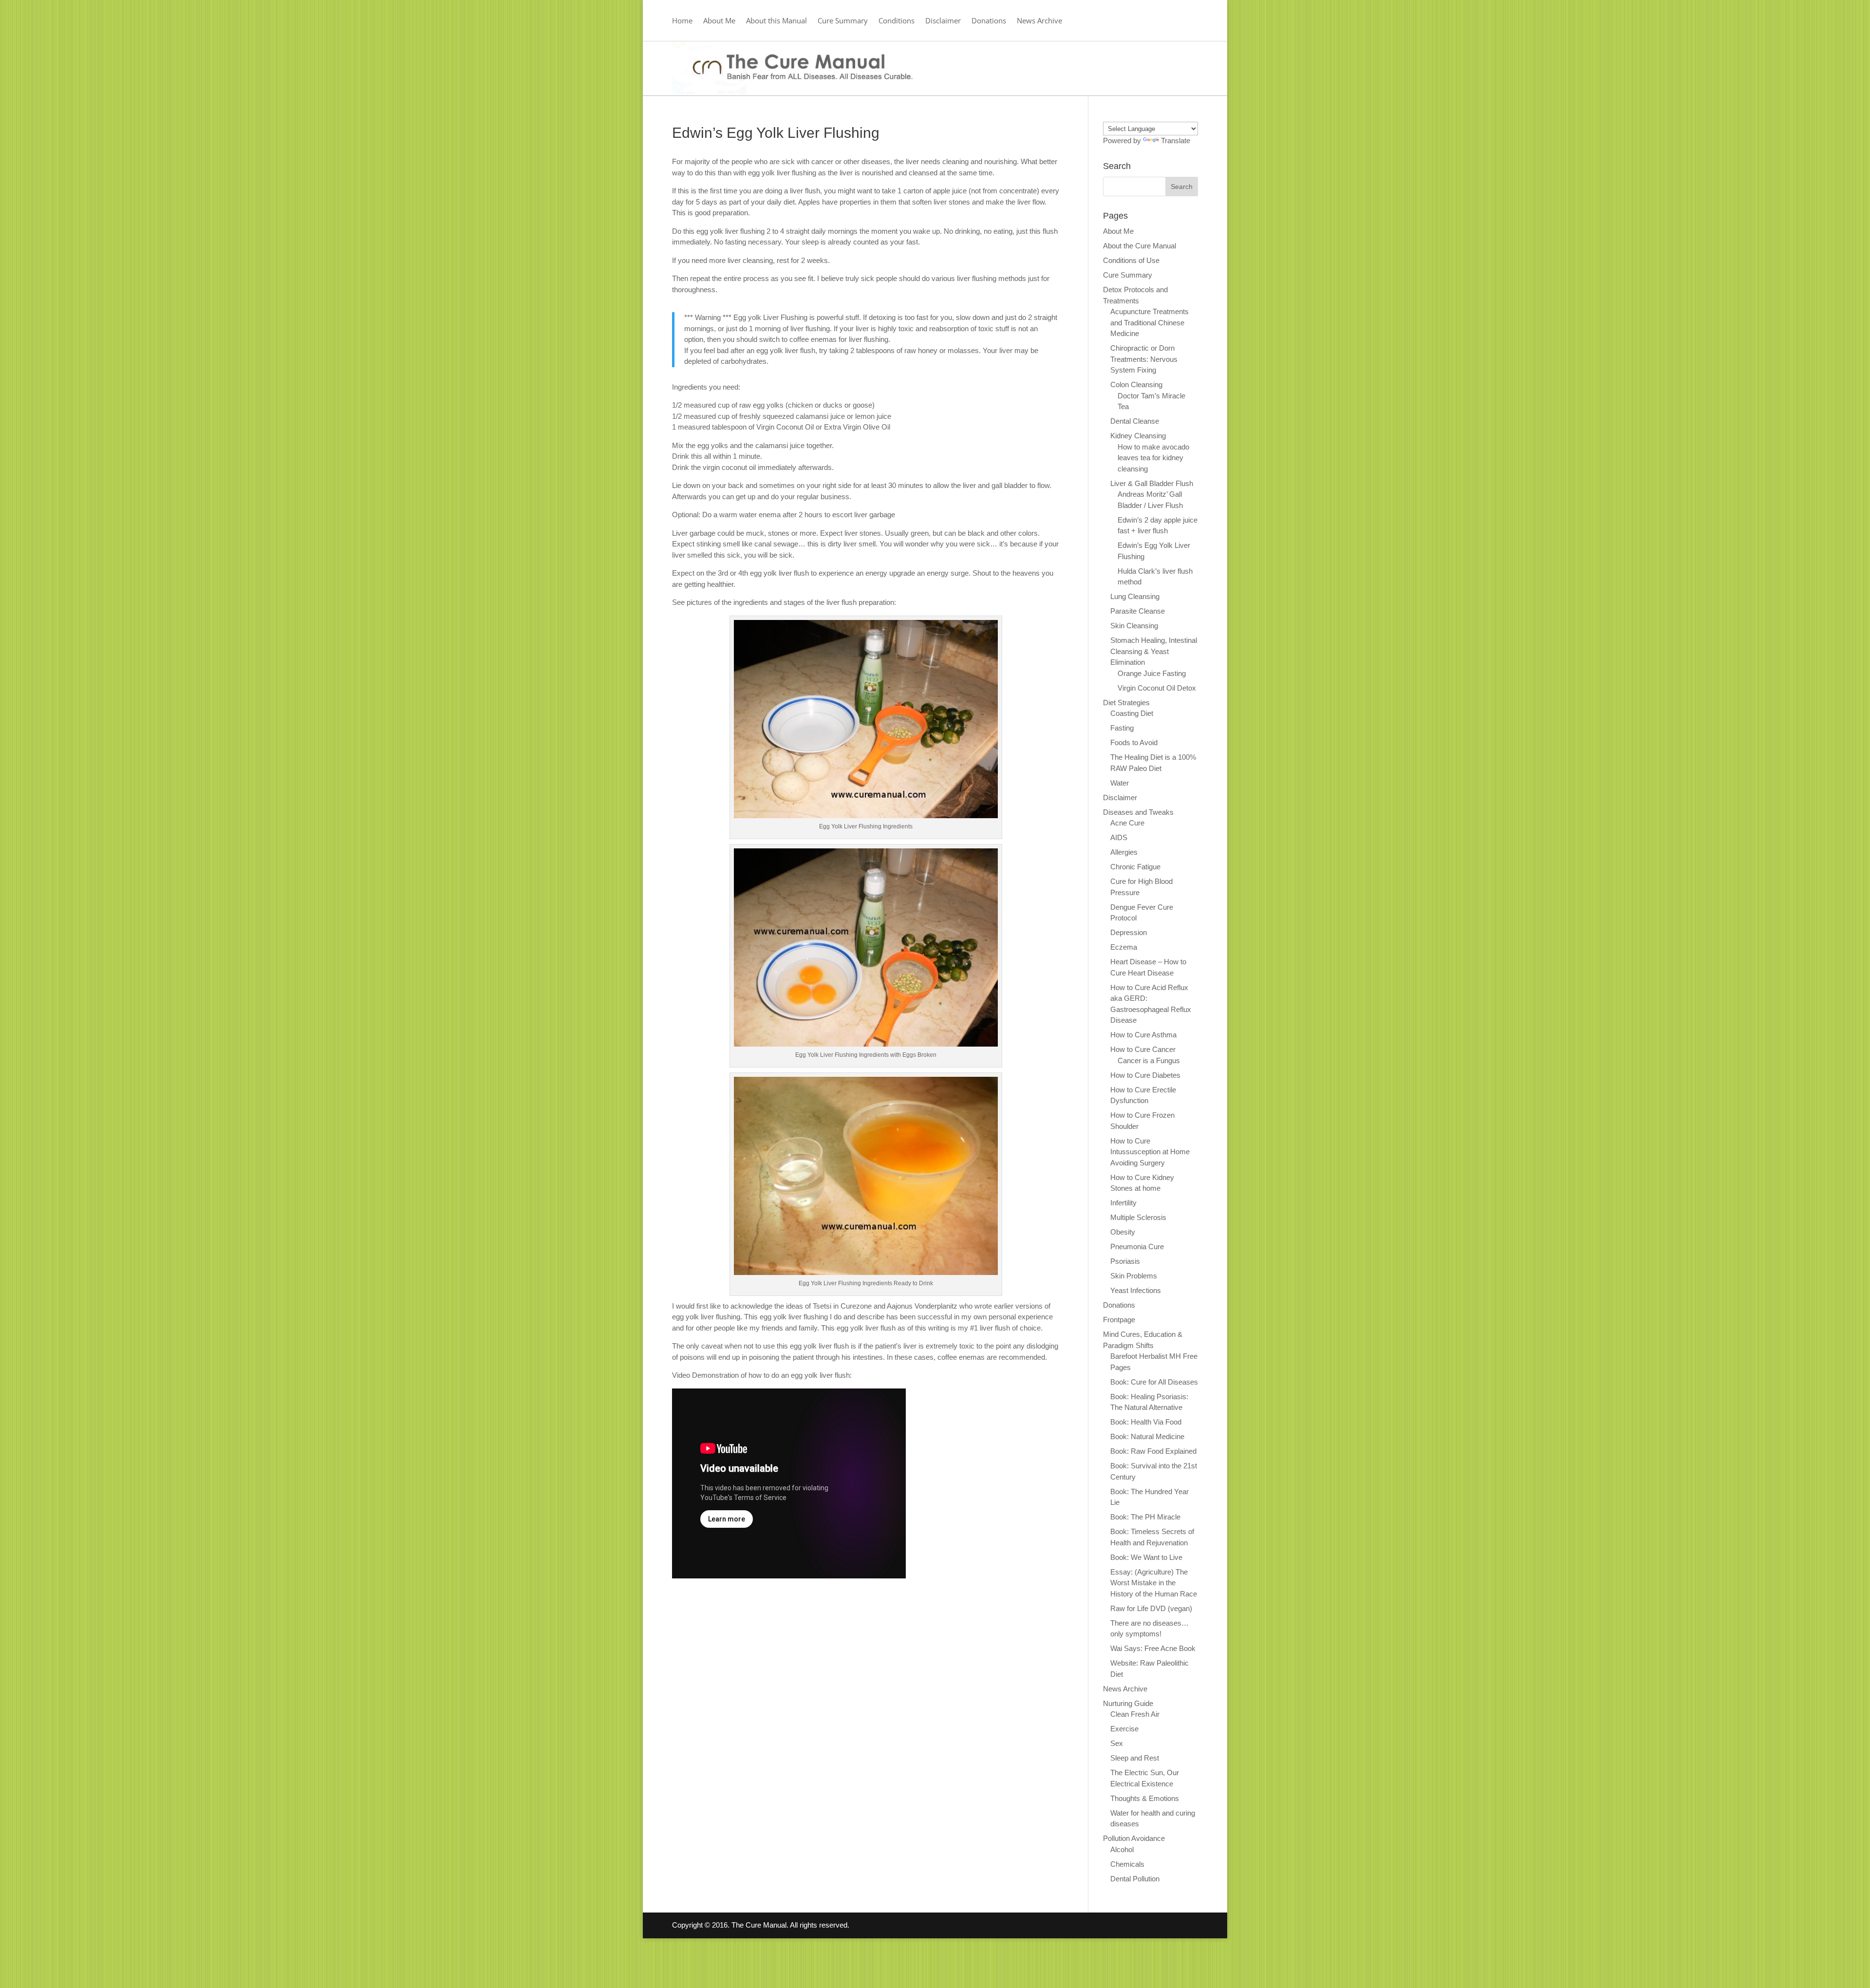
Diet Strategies (1126, 703)
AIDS (1119, 837)
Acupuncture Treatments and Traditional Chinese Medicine (1150, 322)
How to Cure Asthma (1143, 1035)
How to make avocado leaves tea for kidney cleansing (1153, 458)
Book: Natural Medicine (1147, 1436)
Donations (989, 21)
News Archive (1039, 21)
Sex (1117, 1743)
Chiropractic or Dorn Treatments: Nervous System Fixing (1144, 359)
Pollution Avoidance (1134, 1838)
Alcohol (1122, 1849)
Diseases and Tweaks (1138, 812)
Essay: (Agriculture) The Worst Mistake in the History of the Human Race (1154, 1583)
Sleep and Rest (1135, 1758)
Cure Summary (843, 21)
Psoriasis (1125, 1261)
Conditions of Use (1131, 260)
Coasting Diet (1132, 713)
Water (1120, 783)
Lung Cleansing (1135, 596)
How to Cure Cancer (1143, 1049)
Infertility (1123, 1203)
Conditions (897, 21)
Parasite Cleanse (1138, 611)
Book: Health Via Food (1146, 1422)
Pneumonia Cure (1137, 1247)
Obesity (1123, 1232)
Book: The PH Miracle (1145, 1517)
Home (682, 21)
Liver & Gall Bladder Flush (1152, 483)
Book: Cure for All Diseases (1154, 1382)
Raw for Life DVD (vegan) (1151, 1608)
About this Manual (776, 21)
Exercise (1124, 1729)
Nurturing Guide (1128, 1703)
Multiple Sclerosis (1138, 1217)
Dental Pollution (1135, 1879)
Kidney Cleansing (1138, 436)
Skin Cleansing (1134, 626)
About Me (719, 21)
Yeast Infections (1136, 1290)
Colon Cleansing (1136, 384)
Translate (1176, 141)
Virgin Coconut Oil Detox (1157, 688)
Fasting (1122, 728)
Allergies (1124, 852)
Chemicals (1127, 1864)
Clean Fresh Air (1135, 1714)
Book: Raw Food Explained (1153, 1451)
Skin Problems (1134, 1276)
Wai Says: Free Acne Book (1153, 1648)
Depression (1129, 932)
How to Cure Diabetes (1145, 1075)
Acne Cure (1127, 823)
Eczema (1124, 947)
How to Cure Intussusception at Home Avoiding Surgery (1150, 1152)
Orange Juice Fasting (1152, 673)
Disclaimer (943, 21)
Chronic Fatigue (1135, 867)
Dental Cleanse (1135, 421)
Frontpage (1119, 1320)
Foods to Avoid (1134, 742)
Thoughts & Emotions (1145, 1798)
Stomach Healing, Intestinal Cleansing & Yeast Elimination (1154, 651)
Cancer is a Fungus (1149, 1060)
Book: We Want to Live (1146, 1557)
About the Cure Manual (1140, 246)
